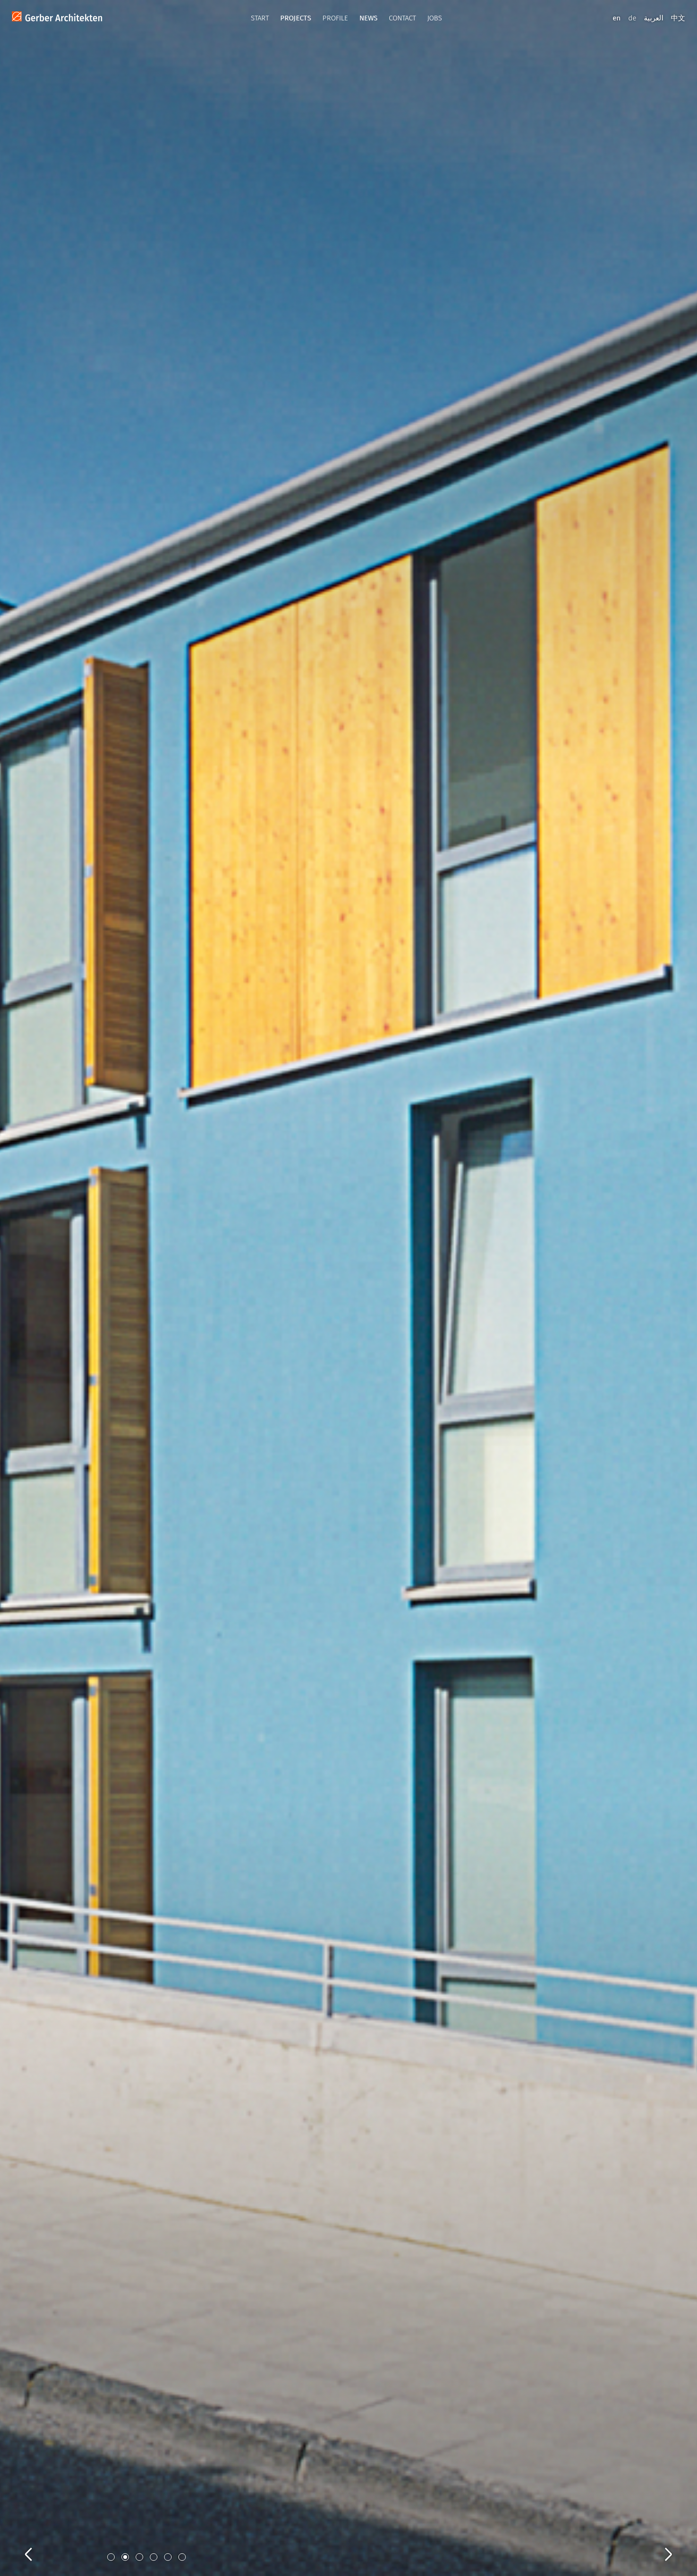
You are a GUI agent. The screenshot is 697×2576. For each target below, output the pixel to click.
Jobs (435, 18)
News (368, 18)
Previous (38, 2544)
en (617, 18)
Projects (296, 18)
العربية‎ (654, 18)
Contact (402, 18)
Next (659, 2544)
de (632, 18)
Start (260, 18)
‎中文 (678, 18)
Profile (335, 18)
